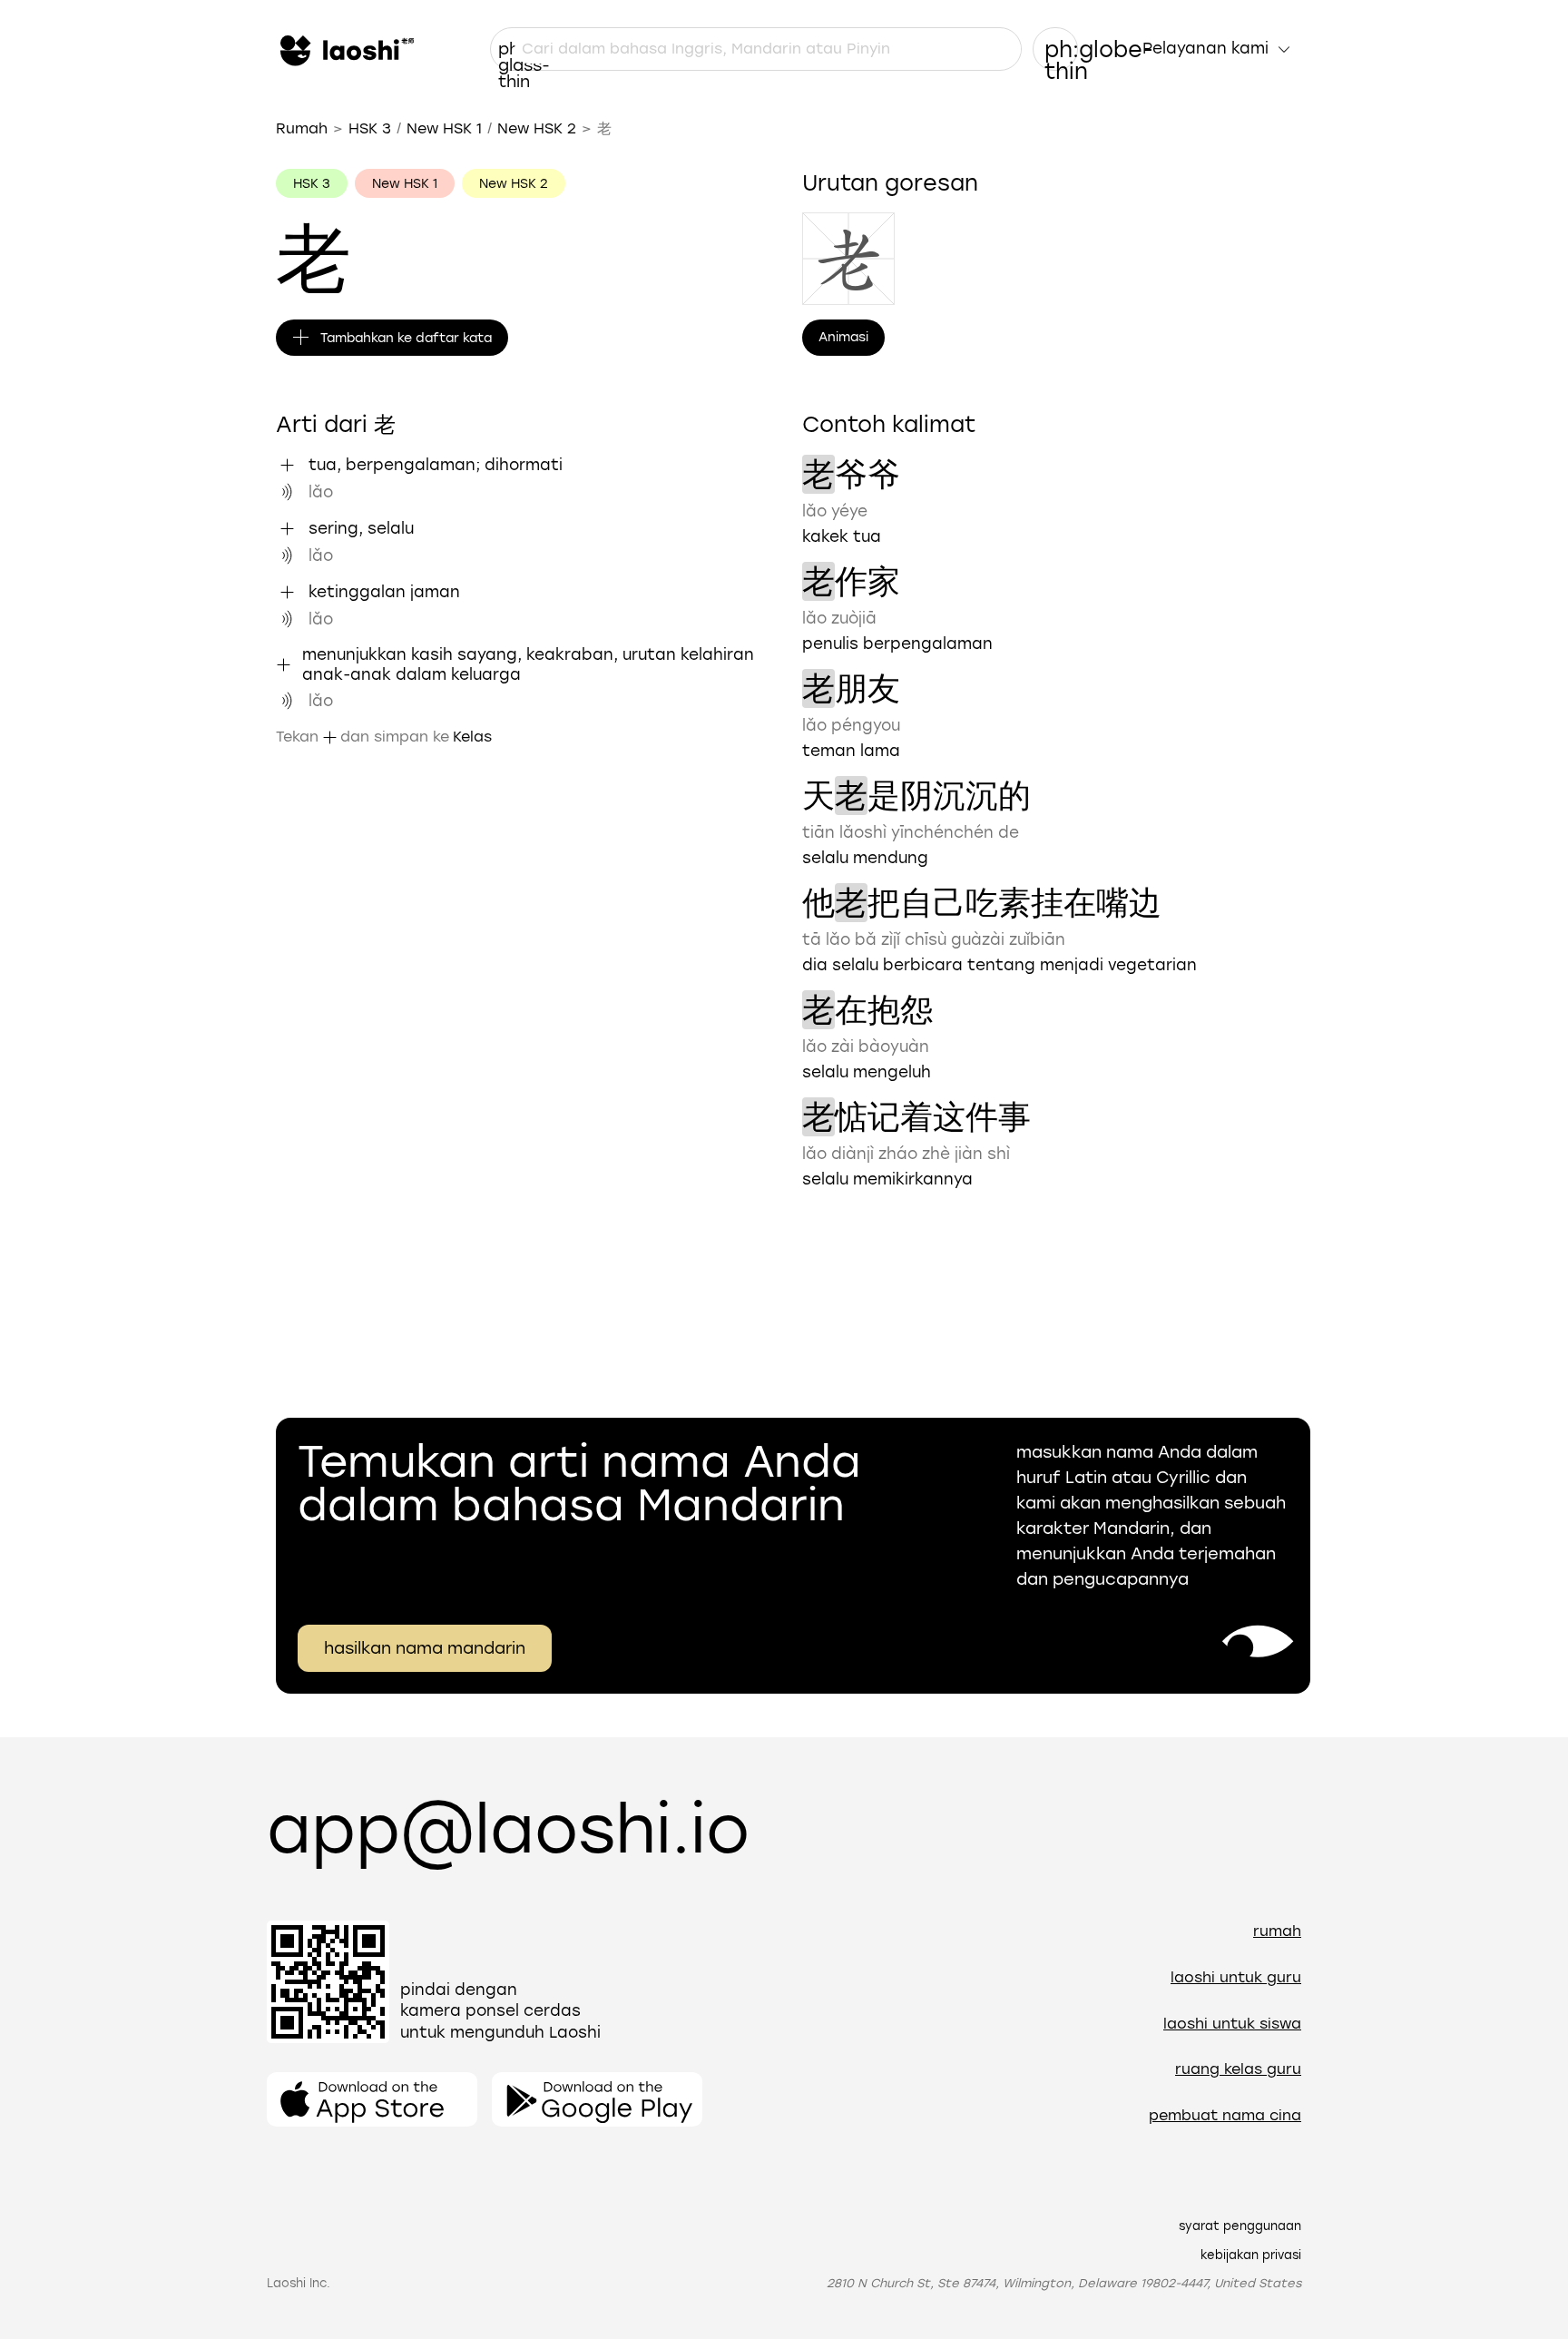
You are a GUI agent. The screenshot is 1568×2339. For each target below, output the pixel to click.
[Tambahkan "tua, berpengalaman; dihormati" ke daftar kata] (287, 465)
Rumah (302, 128)
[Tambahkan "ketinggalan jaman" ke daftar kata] (287, 592)
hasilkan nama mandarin (425, 1648)
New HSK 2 (537, 128)
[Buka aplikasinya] (372, 2099)
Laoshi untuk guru (1236, 1977)
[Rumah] (345, 49)
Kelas (472, 737)
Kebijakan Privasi (1251, 2255)
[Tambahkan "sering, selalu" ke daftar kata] (287, 528)
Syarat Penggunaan (1240, 2226)
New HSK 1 (444, 128)
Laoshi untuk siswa (1232, 2024)
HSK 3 (370, 128)
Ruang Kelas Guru (1238, 2069)
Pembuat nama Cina (1225, 2115)
